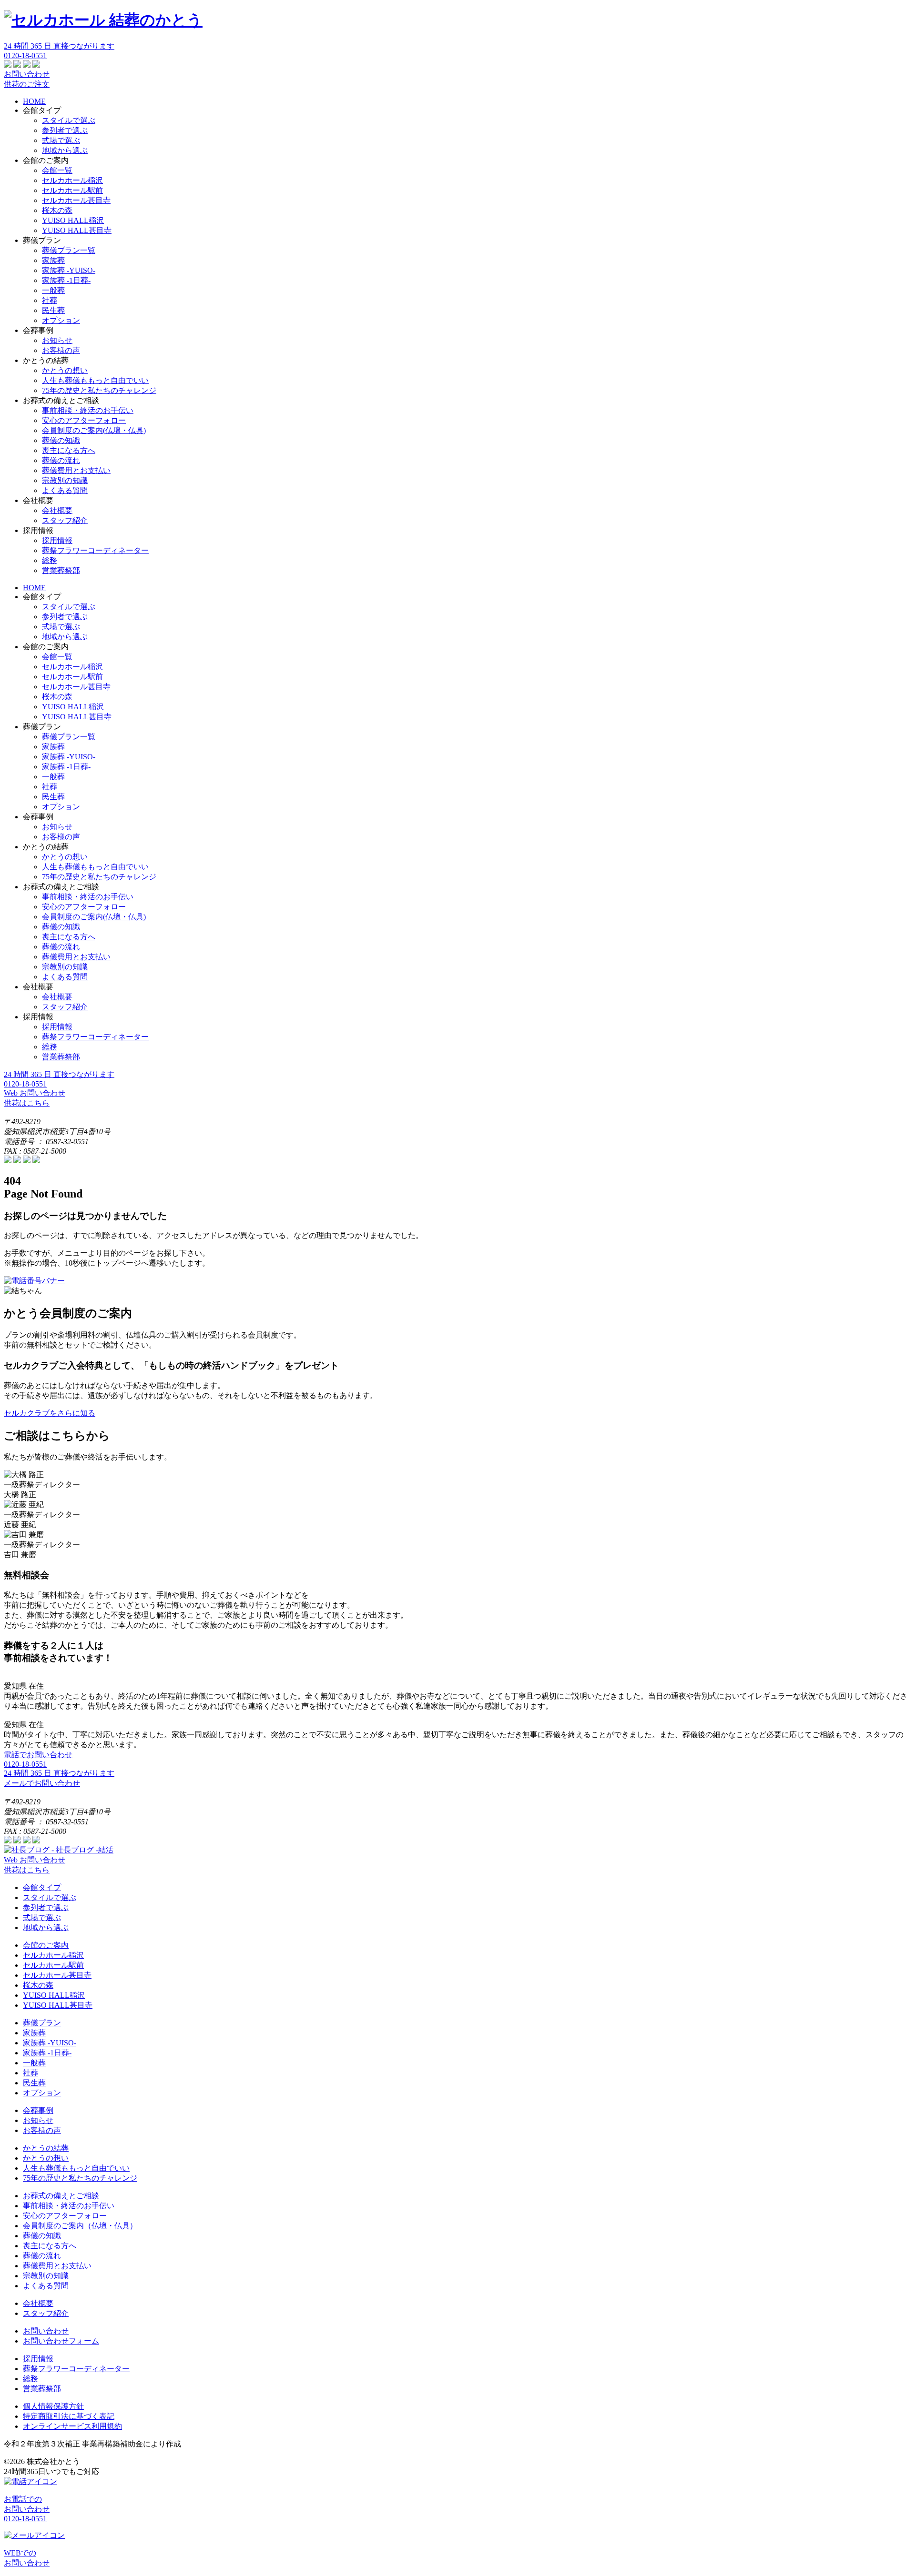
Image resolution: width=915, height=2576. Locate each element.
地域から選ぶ (65, 150)
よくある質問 (65, 490)
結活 (82, 1850)
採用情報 (57, 540)
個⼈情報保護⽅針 (53, 2406)
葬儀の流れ (61, 460)
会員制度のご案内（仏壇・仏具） (80, 2226)
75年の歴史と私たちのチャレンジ (99, 390)
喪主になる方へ (69, 450)
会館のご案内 (46, 1945)
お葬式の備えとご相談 (61, 2196)
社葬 (50, 300)
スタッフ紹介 (65, 520)
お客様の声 (61, 350)
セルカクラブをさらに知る (50, 1413)
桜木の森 (57, 210)
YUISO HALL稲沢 (73, 220)
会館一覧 (57, 170)
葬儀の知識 (61, 440)
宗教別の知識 (65, 480)
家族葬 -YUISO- (69, 270)
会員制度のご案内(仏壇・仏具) (94, 430)
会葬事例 (38, 2110)
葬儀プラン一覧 (69, 250)
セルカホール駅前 (72, 190)
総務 (50, 560)
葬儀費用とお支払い (76, 470)
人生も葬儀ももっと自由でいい (95, 380)
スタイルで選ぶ (69, 120)
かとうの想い (65, 370)
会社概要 (57, 510)
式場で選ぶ (61, 140)
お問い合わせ (46, 2331)
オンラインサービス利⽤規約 (72, 2426)
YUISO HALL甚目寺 (77, 230)
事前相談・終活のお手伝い (88, 410)
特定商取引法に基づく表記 (69, 2416)
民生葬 (53, 310)
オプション (61, 320)
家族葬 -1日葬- (66, 280)
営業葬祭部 (61, 570)
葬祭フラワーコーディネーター (95, 550)
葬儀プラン (42, 2023)
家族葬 (53, 260)
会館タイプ (42, 1887)
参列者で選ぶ (65, 130)
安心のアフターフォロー (84, 420)
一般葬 (53, 290)
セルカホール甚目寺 (76, 200)
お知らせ (57, 340)
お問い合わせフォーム (61, 2341)
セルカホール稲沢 (72, 180)
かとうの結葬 (46, 2148)
